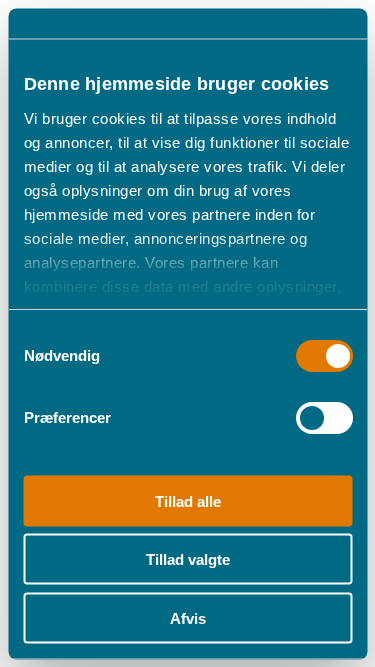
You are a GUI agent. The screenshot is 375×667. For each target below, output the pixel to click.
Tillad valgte (188, 559)
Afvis (188, 617)
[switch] (323, 417)
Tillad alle (188, 500)
